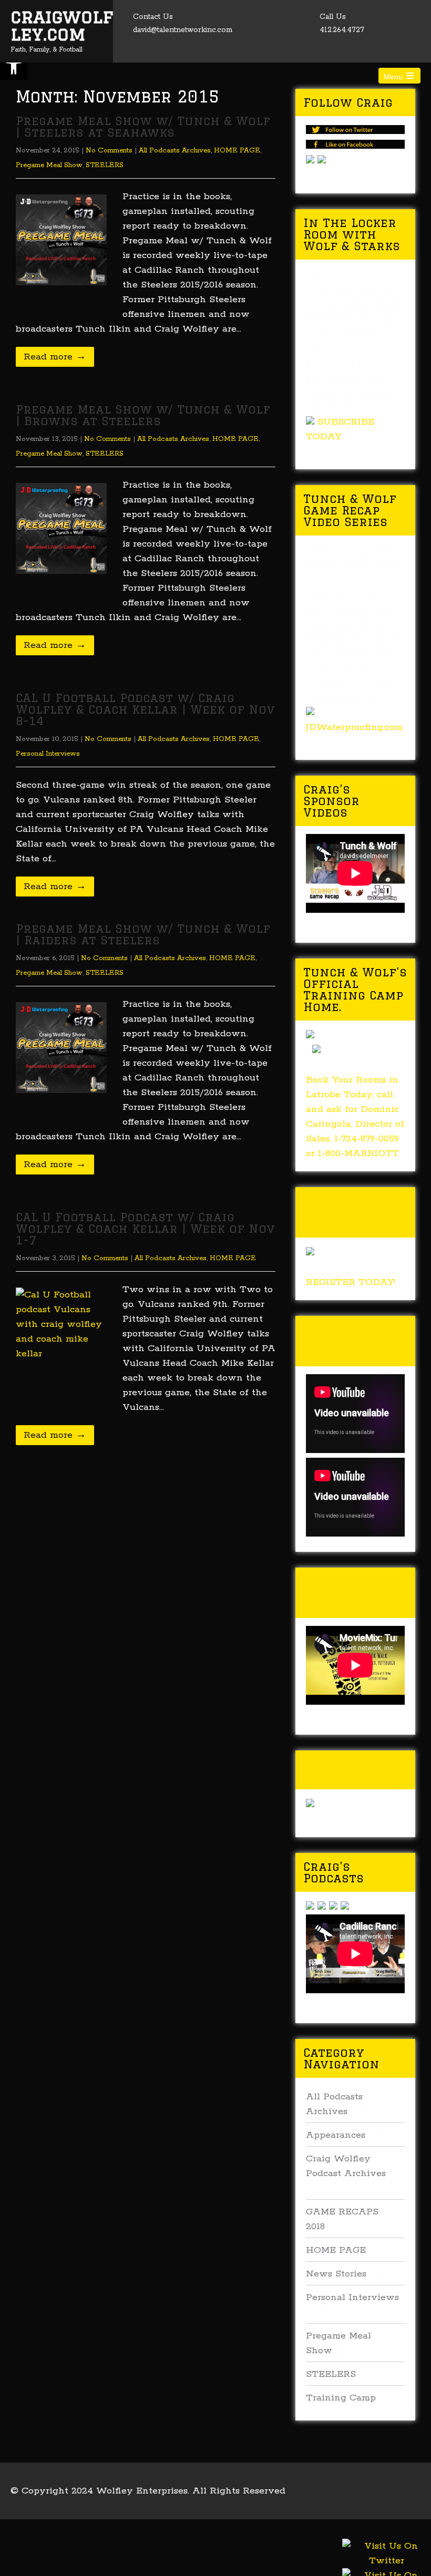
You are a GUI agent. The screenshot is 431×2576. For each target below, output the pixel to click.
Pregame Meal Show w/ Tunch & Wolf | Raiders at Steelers (143, 934)
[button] (14, 66)
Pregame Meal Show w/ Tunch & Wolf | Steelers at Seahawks (143, 126)
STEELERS (105, 165)
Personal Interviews (48, 754)
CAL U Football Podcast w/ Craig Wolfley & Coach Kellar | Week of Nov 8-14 (145, 709)
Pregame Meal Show (49, 165)
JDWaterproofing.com (354, 727)
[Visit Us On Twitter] (386, 2566)
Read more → (55, 357)
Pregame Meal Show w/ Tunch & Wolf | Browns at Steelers (143, 415)
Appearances (336, 2135)
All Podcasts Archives (175, 151)
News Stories (336, 2274)
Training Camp (341, 2398)
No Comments (109, 151)
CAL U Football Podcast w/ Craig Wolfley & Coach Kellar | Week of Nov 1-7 (145, 1228)
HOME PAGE (237, 151)
